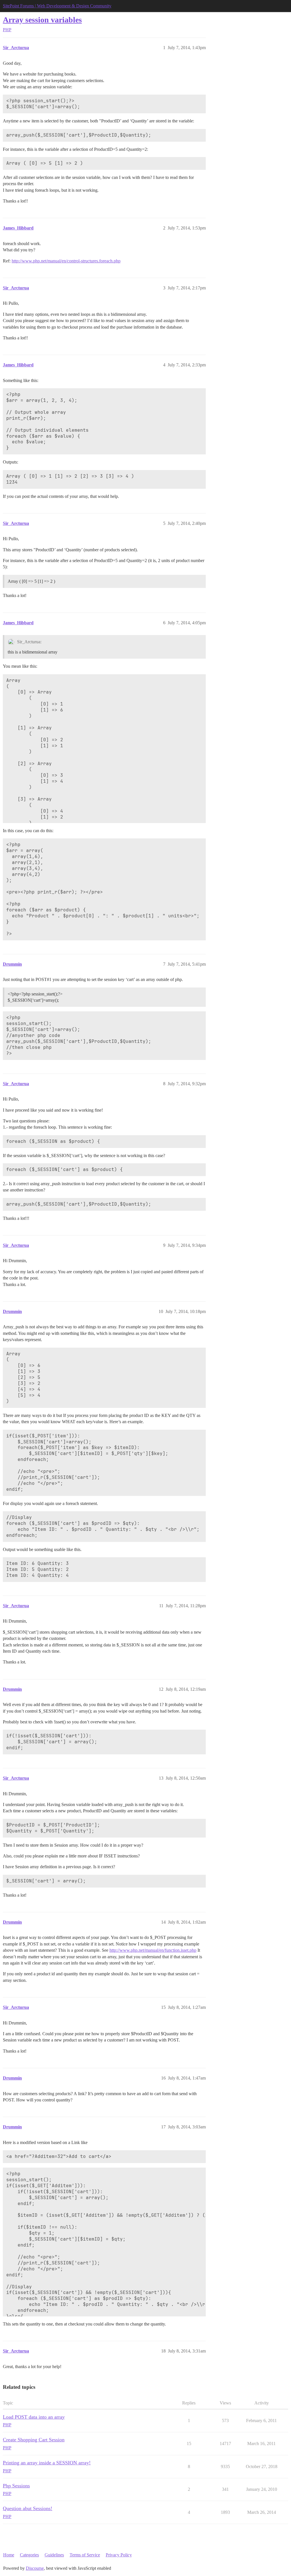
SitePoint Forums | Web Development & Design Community (57, 6)
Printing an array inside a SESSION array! (47, 2463)
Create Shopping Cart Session (34, 2440)
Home (9, 2555)
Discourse (35, 2568)
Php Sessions (16, 2486)
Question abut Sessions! (28, 2508)
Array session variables (42, 20)
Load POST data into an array (34, 2417)
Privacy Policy (119, 2555)
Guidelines (54, 2555)
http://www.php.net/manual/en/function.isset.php (153, 1950)
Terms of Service (85, 2555)
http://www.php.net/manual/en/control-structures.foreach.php (66, 261)
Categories (29, 2555)
